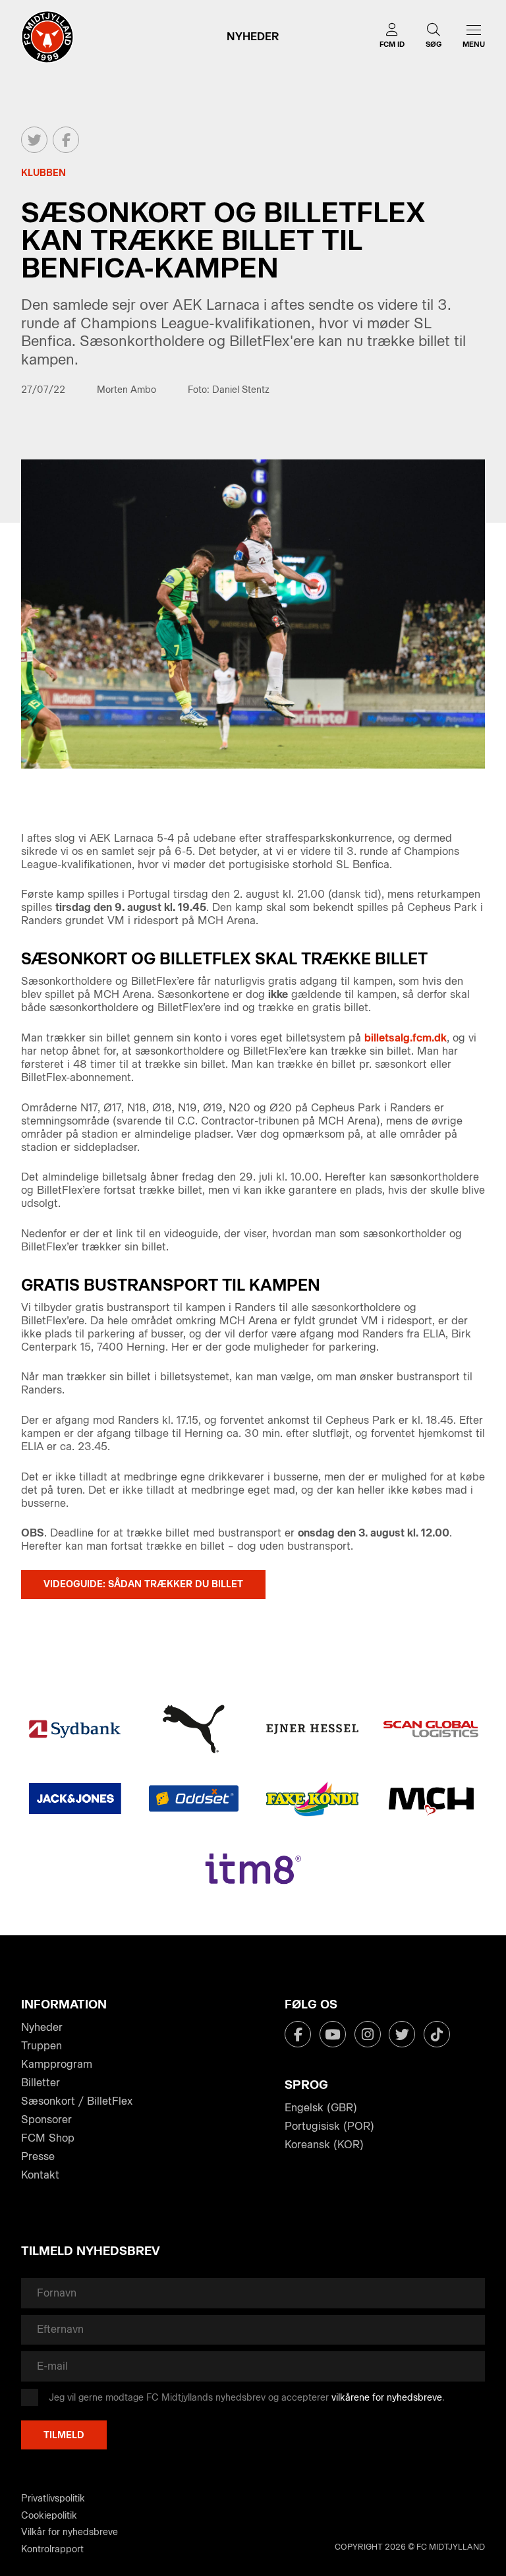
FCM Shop (48, 2138)
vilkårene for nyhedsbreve (387, 2398)
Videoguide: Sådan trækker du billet (143, 1584)
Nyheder (42, 2027)
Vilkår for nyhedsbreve (70, 2532)
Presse (38, 2156)
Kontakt (40, 2175)
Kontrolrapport (52, 2549)
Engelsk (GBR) (321, 2108)
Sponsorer (46, 2120)
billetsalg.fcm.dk (406, 1038)
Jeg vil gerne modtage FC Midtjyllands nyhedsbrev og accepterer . (247, 2398)
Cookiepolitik (49, 2516)
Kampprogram (57, 2064)
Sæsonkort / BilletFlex (77, 2101)
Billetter (41, 2083)
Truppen (42, 2046)
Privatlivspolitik (53, 2499)
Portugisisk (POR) (329, 2126)
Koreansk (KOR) (324, 2145)
